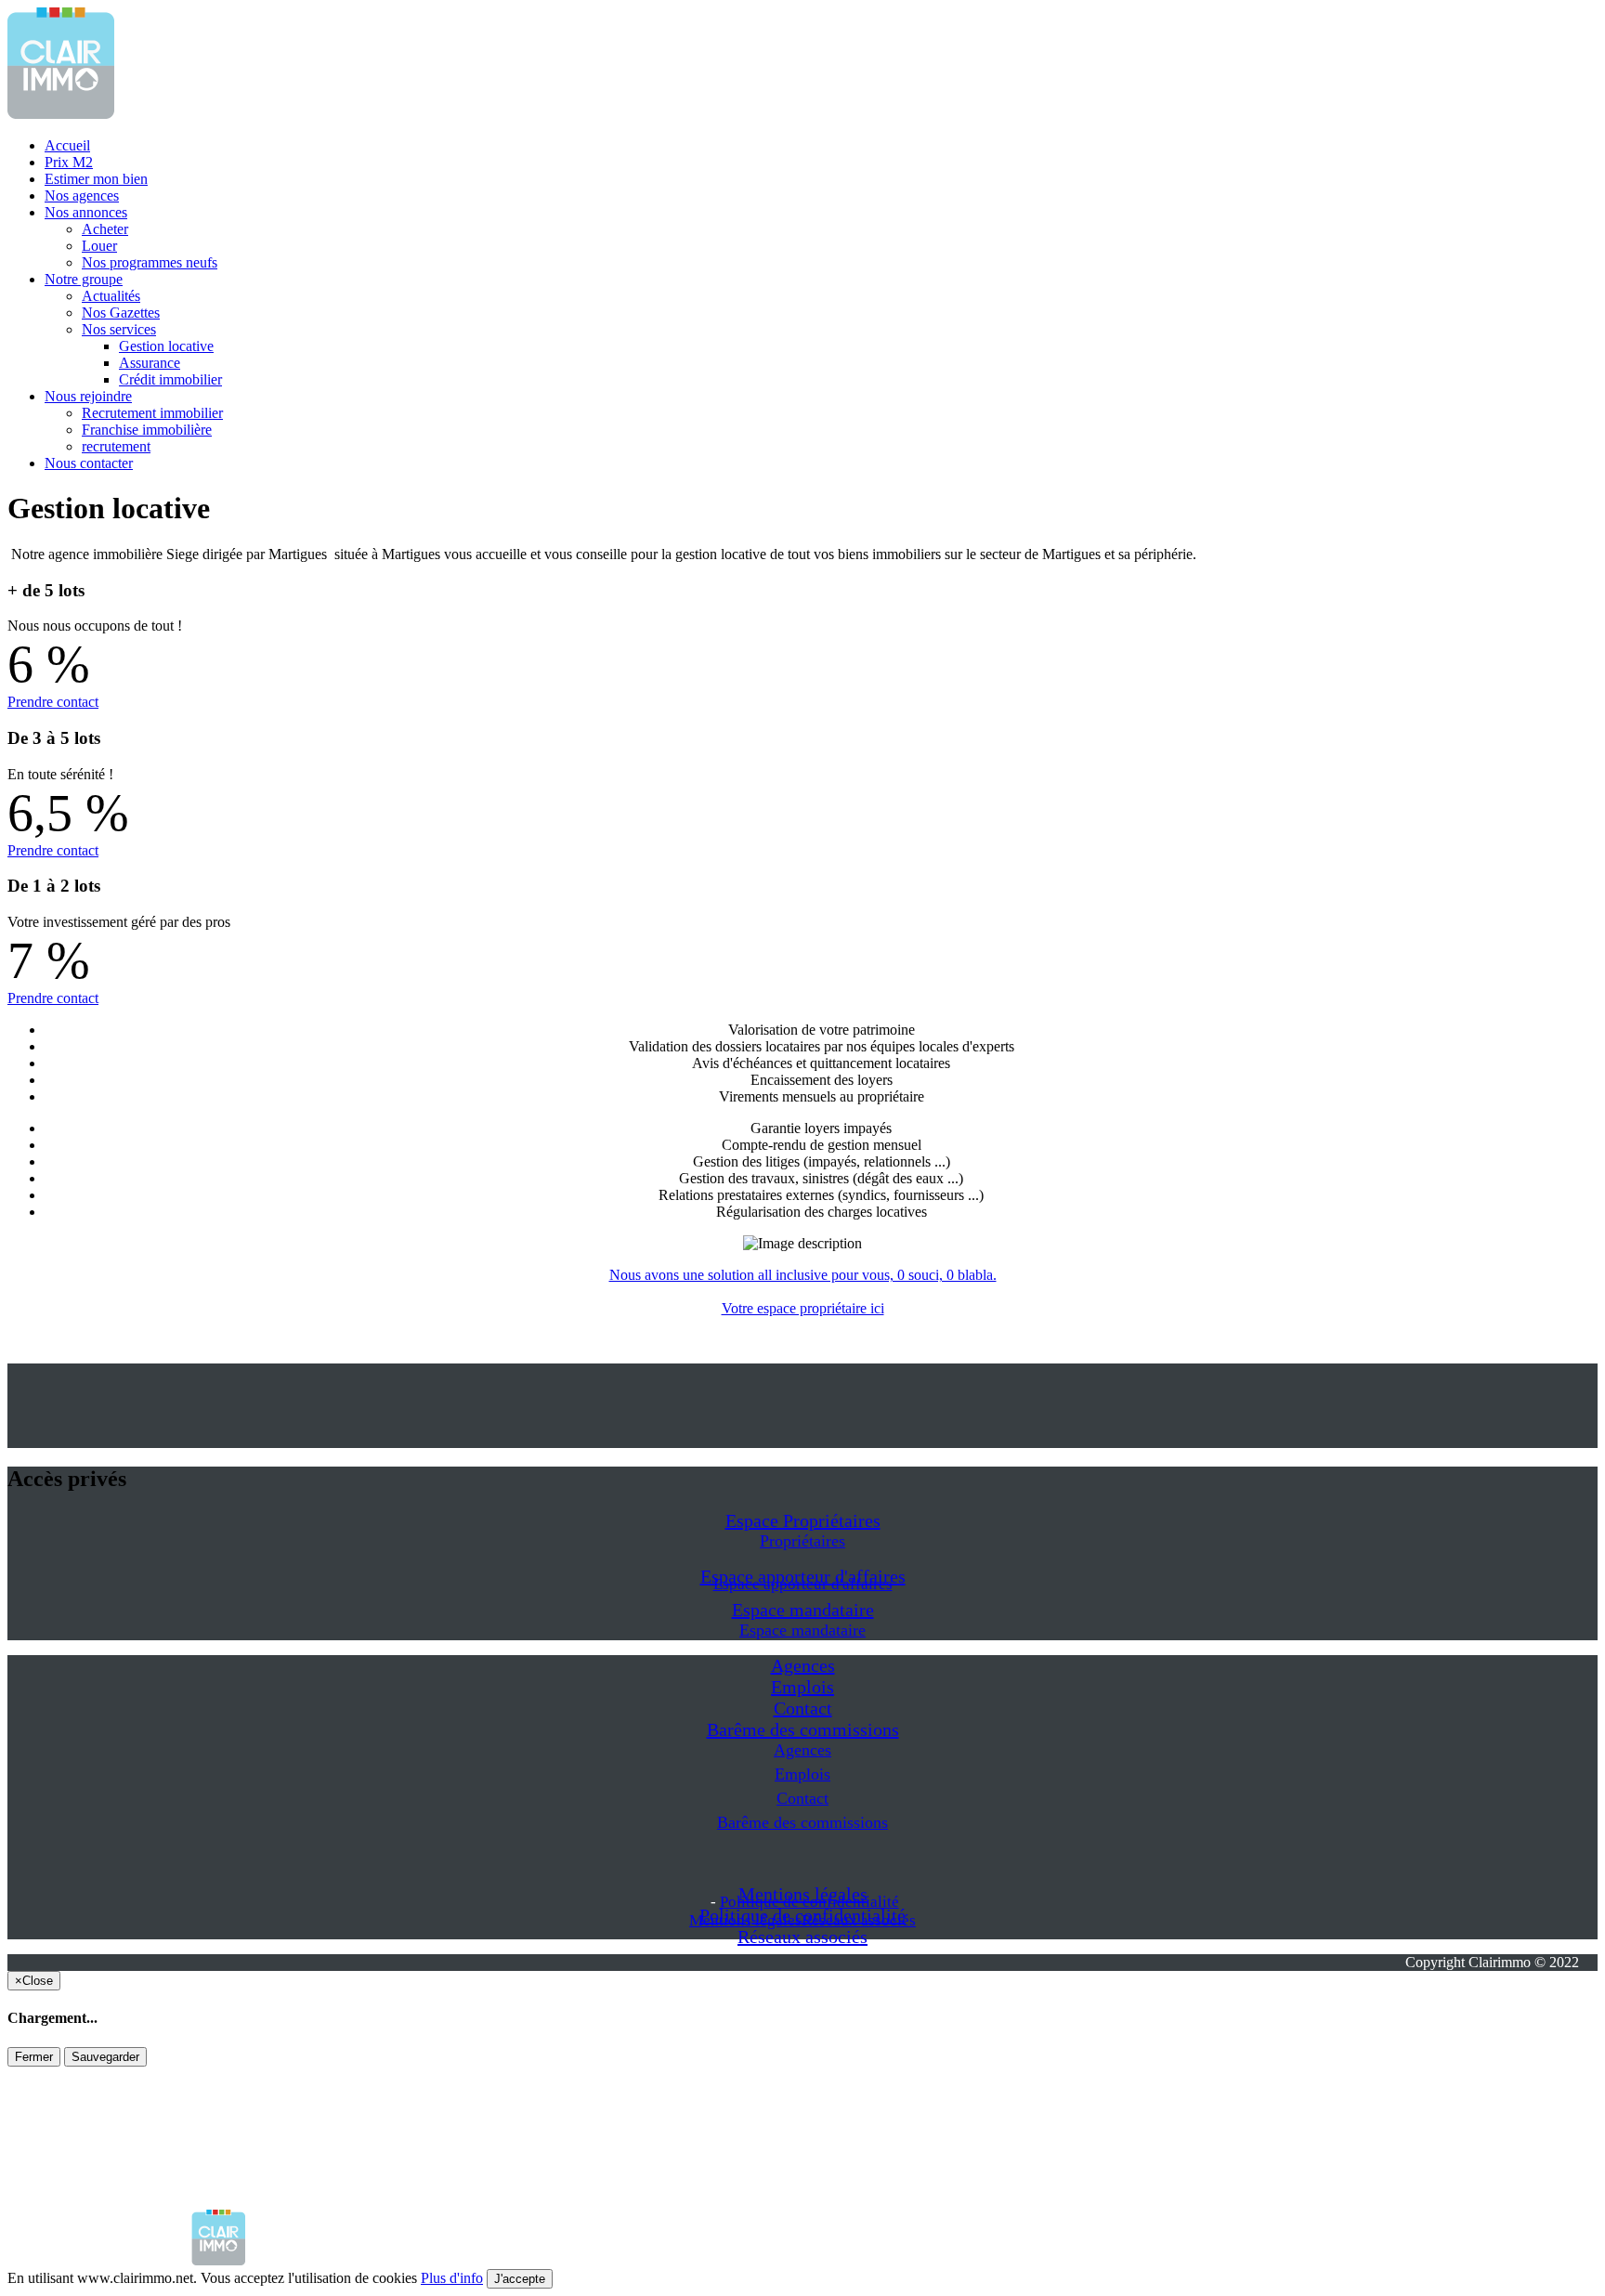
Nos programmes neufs (150, 262)
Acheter (105, 229)
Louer (99, 246)
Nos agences (82, 196)
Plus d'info (452, 2278)
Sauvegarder (105, 2057)
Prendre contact (53, 702)
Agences (803, 1665)
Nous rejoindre (88, 396)
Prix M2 (69, 162)
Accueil (67, 145)
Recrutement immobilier (152, 413)
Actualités (111, 296)
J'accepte (520, 2279)
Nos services (119, 329)
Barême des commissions (803, 1729)
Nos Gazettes (121, 313)
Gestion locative (166, 346)
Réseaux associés (802, 1937)
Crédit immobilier (170, 379)
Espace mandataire (803, 1610)
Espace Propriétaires (803, 1520)
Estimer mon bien (96, 179)
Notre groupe (84, 279)
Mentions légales (745, 1920)
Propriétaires (802, 1541)
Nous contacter (89, 463)
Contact (803, 1708)
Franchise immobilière (147, 430)
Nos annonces (86, 212)
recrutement (116, 446)
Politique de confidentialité (809, 1902)
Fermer (34, 2057)
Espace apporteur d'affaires (803, 1584)
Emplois (802, 1687)
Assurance (150, 363)
